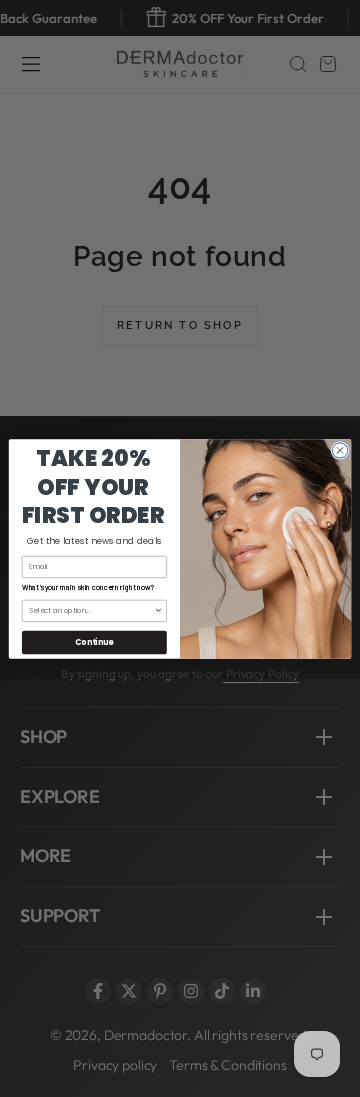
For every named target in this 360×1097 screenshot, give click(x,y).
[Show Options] (158, 610)
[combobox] (91, 610)
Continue (94, 641)
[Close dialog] (339, 449)
